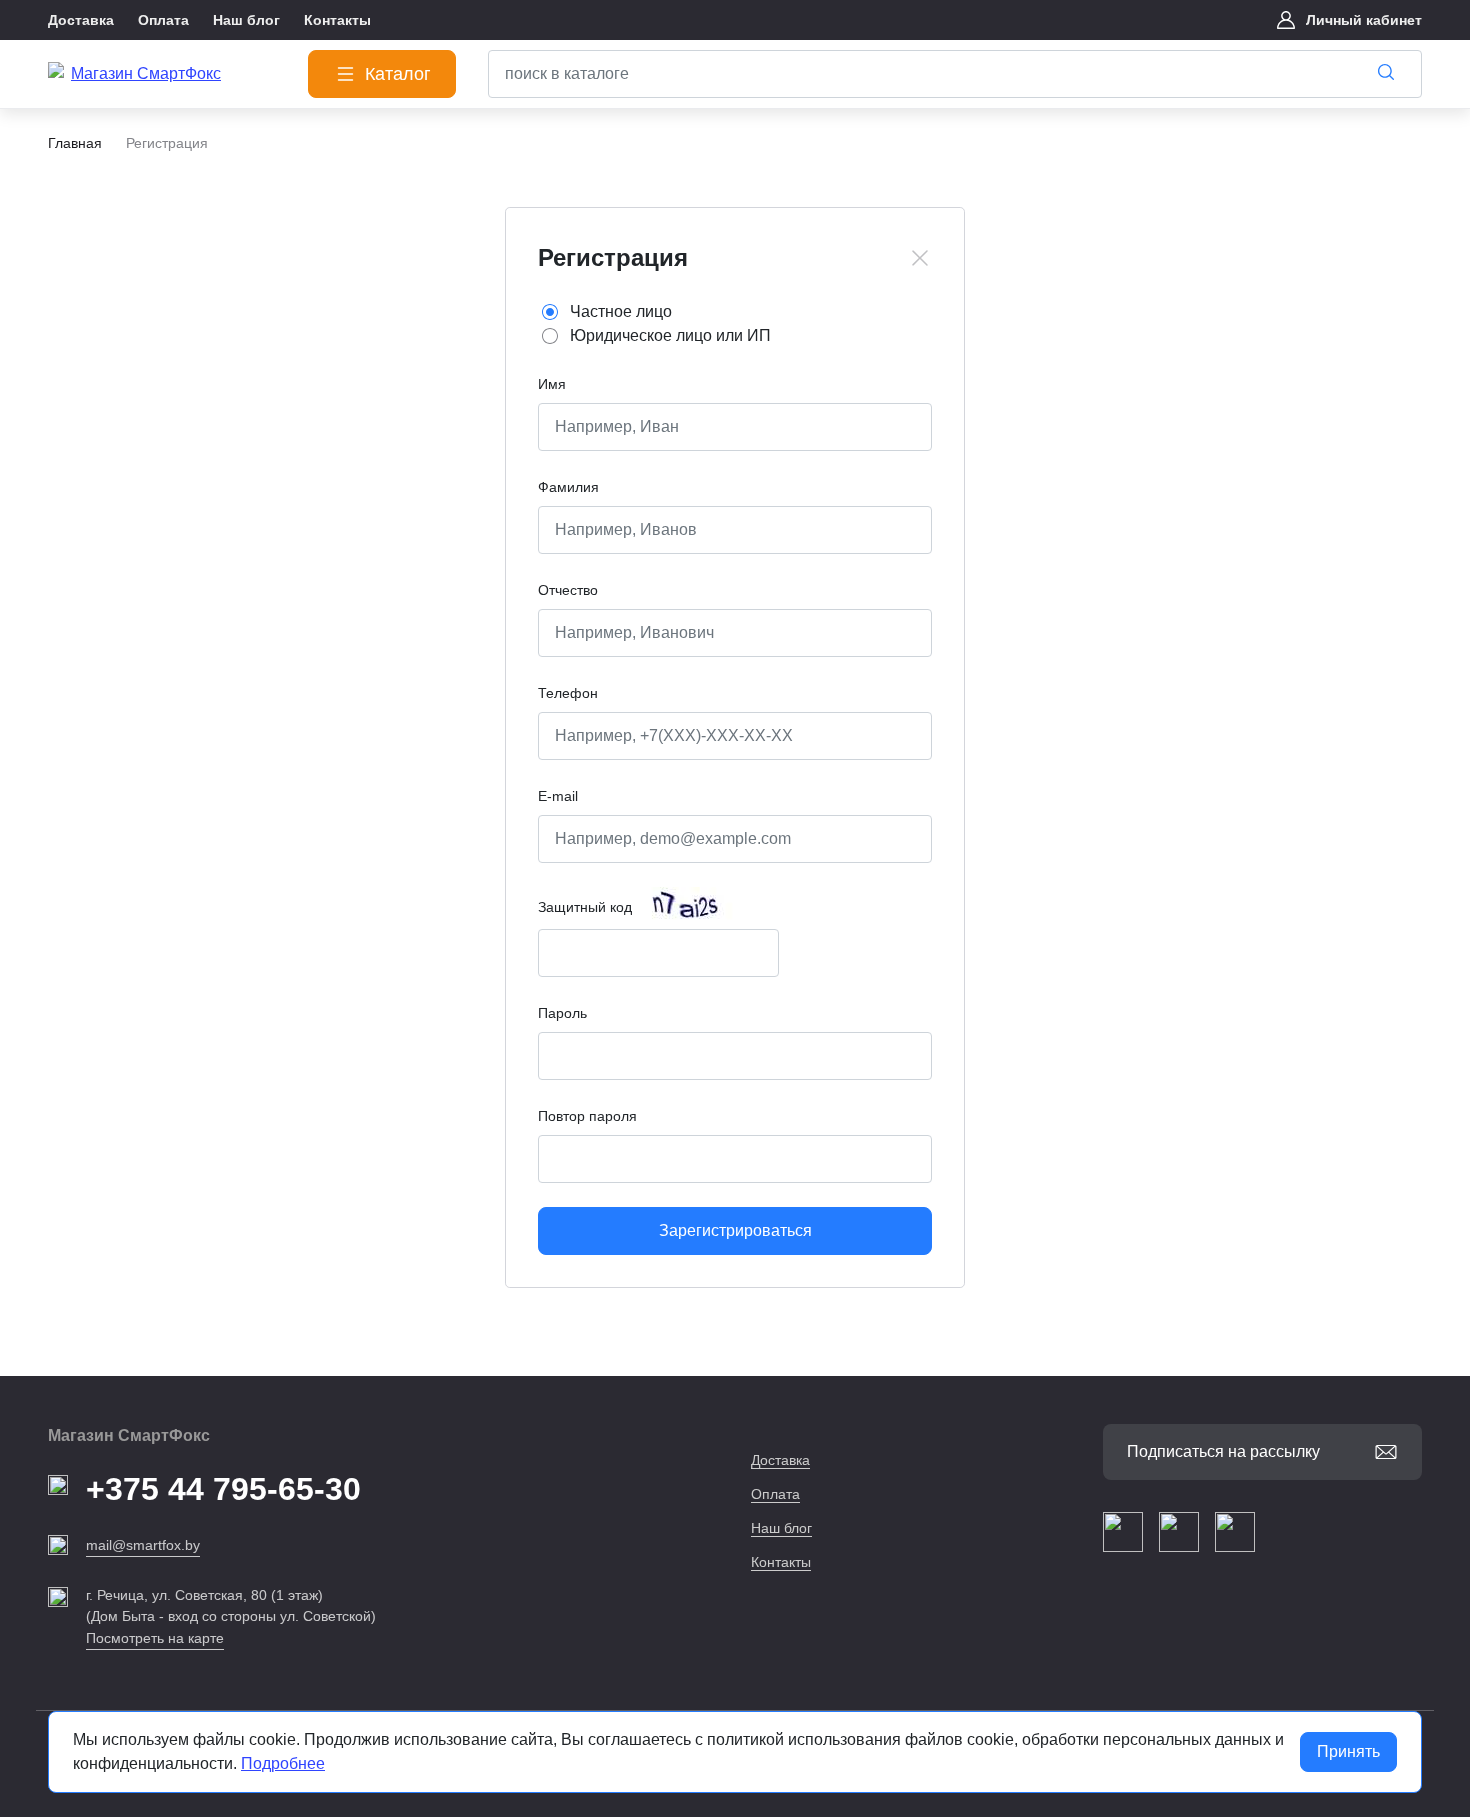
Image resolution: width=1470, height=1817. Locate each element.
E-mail (558, 796)
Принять (1348, 1751)
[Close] (920, 258)
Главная (75, 143)
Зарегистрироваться (735, 1230)
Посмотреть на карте (155, 1638)
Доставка (780, 1460)
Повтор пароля (587, 1116)
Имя (552, 384)
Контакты (781, 1562)
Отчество (568, 590)
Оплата (775, 1494)
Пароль (562, 1013)
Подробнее (283, 1763)
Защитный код (585, 907)
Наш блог (781, 1528)
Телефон (568, 693)
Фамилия (568, 487)
